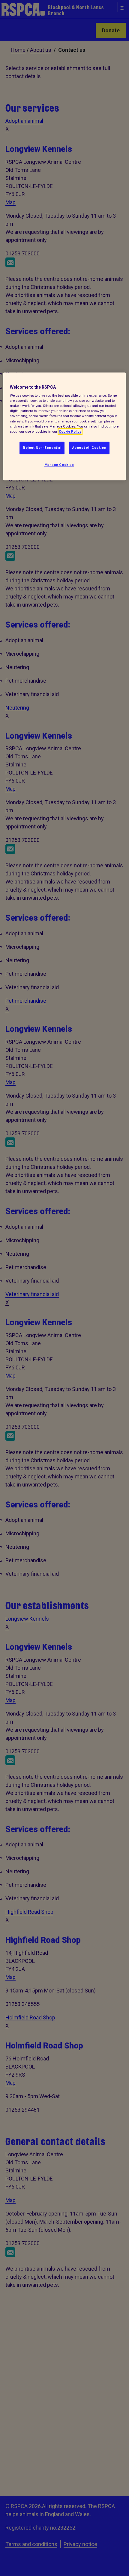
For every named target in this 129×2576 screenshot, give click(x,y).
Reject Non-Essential (42, 448)
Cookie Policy (70, 431)
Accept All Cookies (89, 448)
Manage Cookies (59, 465)
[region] (65, 426)
